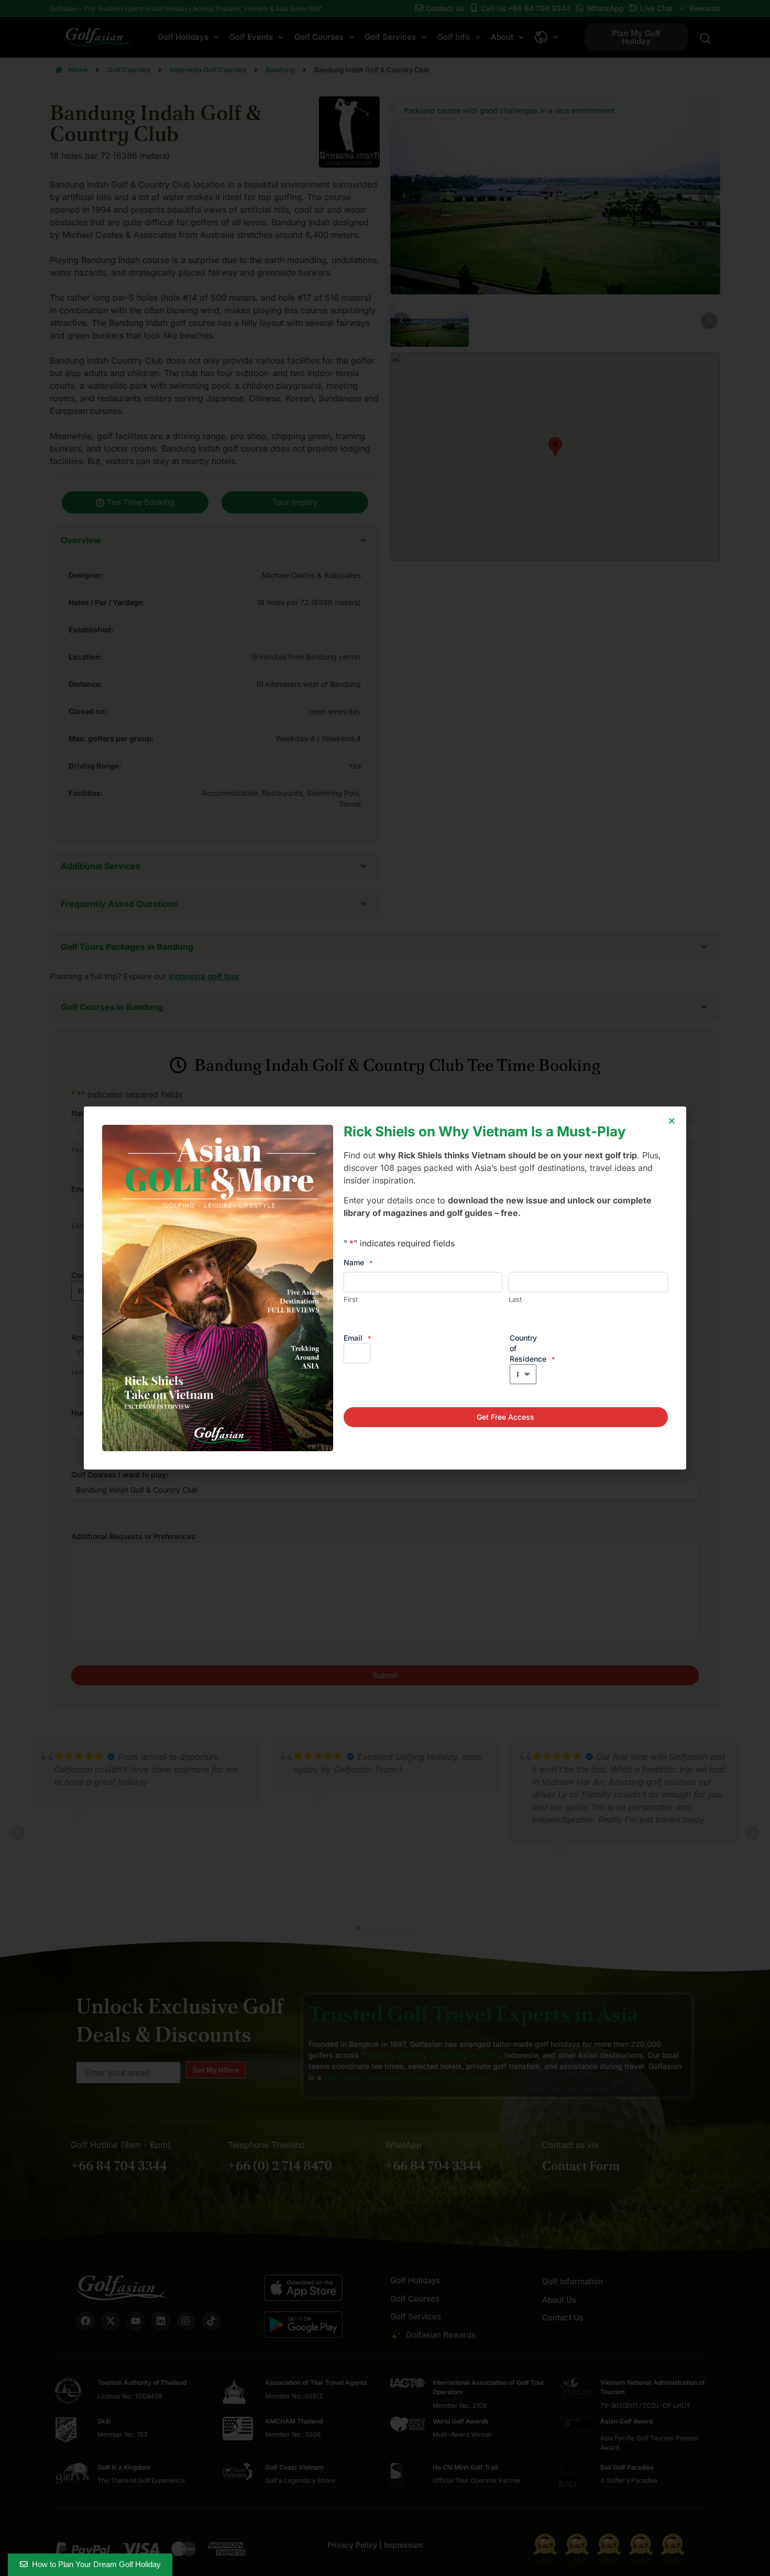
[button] (672, 1121)
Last (515, 1299)
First (351, 1299)
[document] (385, 1288)
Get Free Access (505, 1417)
